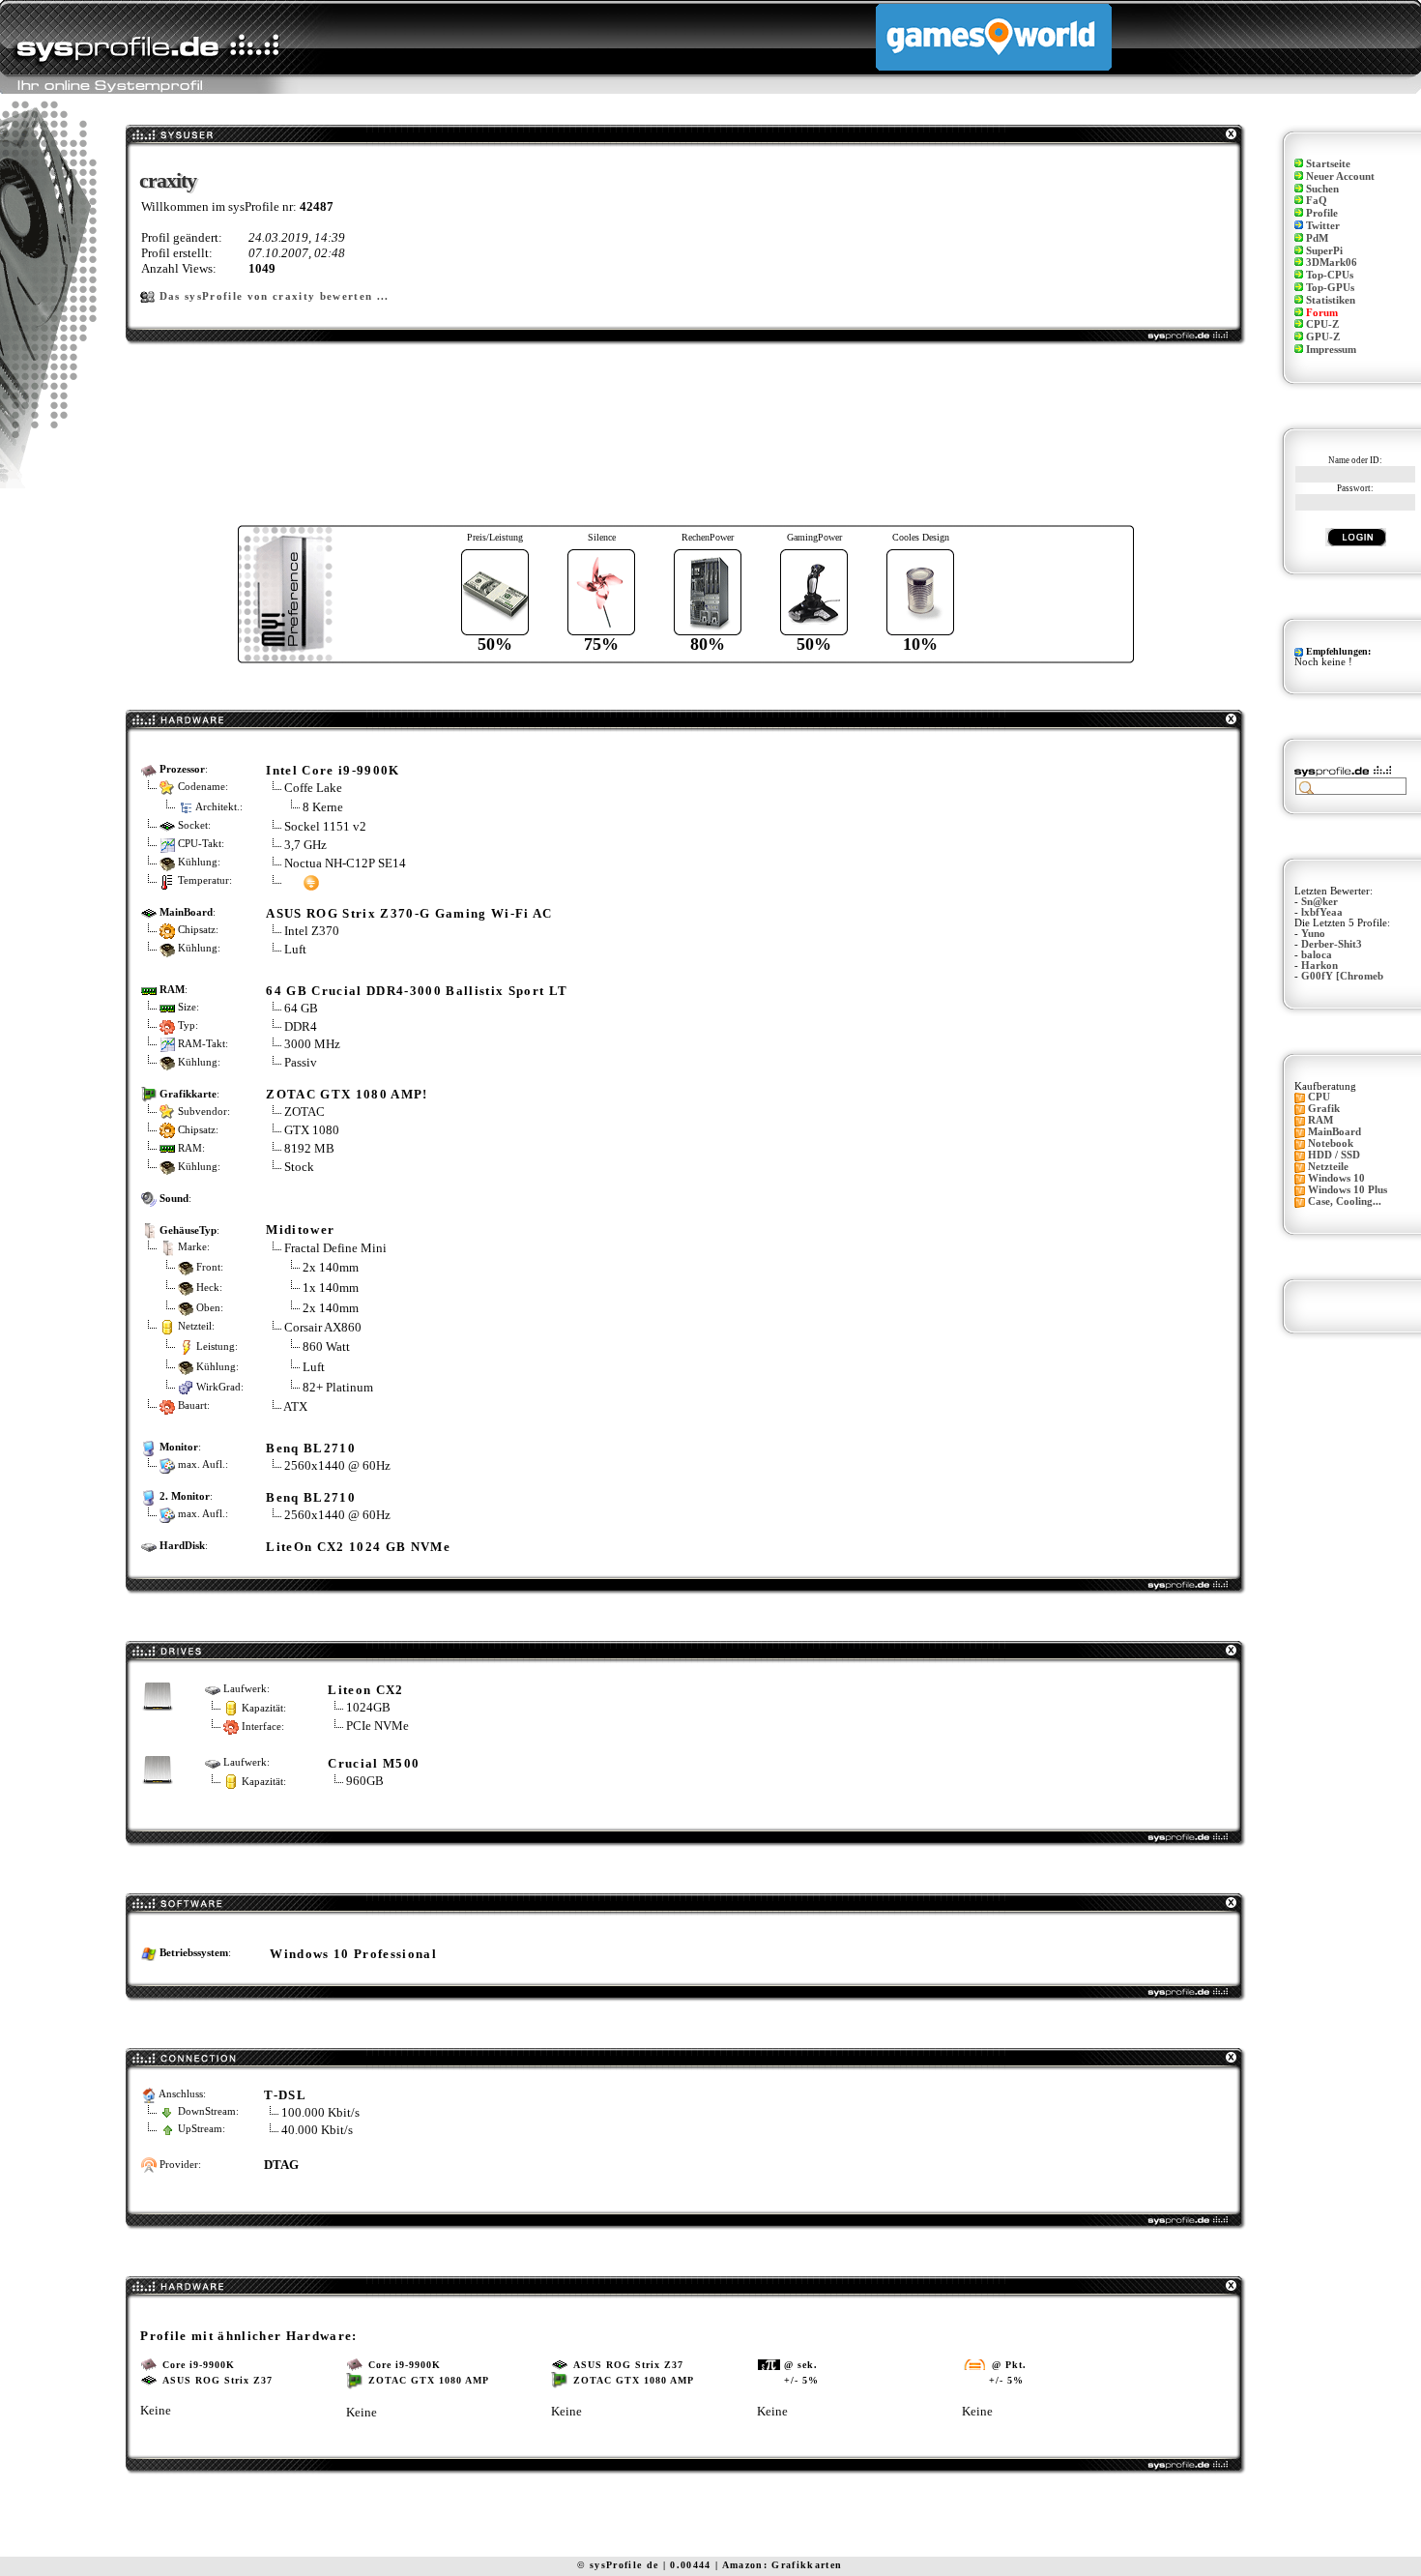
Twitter (1323, 226)
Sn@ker (1319, 902)
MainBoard (1334, 1132)
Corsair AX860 (323, 1327)
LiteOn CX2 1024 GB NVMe (358, 1547)
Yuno (1313, 934)
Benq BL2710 (311, 1448)
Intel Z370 (312, 931)
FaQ (1317, 201)
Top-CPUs (1330, 275)
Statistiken (1331, 300)
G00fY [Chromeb (1342, 976)
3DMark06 (1332, 263)
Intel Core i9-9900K (333, 770)
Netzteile (1328, 1167)
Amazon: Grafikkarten (783, 2565)
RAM (1320, 1120)
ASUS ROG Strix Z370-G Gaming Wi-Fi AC (409, 913)
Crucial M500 (374, 1763)
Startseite (1328, 164)
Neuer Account (1340, 176)
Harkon (1319, 966)
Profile (1322, 213)
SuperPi (1324, 251)
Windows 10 (1336, 1178)
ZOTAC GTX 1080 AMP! (347, 1094)
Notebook (1331, 1143)
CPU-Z (1322, 324)
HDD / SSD (1334, 1155)
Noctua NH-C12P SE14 (345, 863)
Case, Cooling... (1345, 1201)
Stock (299, 1167)
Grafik (1324, 1109)
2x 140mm (331, 1267)
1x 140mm (331, 1288)
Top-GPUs (1330, 288)
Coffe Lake (313, 788)
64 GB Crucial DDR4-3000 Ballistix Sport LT (417, 991)
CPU (1319, 1097)
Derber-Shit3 (1332, 944)
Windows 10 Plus (1348, 1190)
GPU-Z (1323, 337)
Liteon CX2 (365, 1690)
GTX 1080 (312, 1130)
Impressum (1331, 350)
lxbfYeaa (1322, 912)
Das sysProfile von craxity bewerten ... (275, 296)
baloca (1317, 955)
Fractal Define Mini (335, 1248)
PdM (1317, 238)
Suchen (1322, 189)
